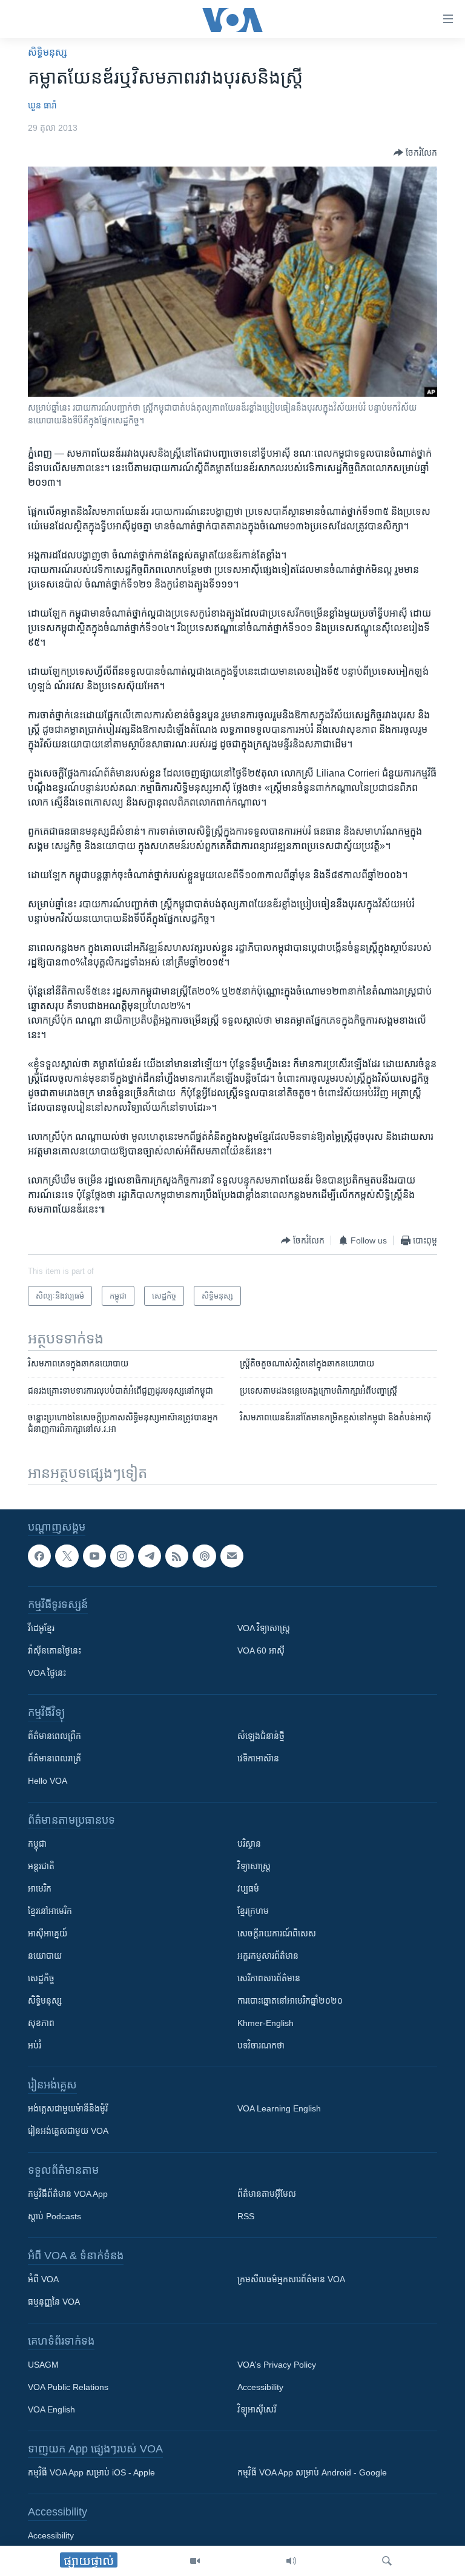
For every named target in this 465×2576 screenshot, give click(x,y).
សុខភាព (41, 2023)
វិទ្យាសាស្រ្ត (254, 1866)
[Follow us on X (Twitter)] (67, 1556)
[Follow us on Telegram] (150, 1556)
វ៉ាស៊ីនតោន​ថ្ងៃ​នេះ (54, 1651)
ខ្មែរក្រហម (253, 1911)
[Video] (195, 2561)
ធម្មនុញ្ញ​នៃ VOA (54, 2302)
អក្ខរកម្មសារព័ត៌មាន (268, 1956)
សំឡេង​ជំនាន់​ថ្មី (261, 1736)
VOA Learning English (279, 2108)
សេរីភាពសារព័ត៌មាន (269, 1978)
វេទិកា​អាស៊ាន (258, 1758)
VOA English (51, 2409)
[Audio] (291, 2561)
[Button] (415, 153)
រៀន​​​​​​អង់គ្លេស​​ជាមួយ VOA (68, 2131)
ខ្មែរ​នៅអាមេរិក (50, 1911)
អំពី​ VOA (43, 2279)
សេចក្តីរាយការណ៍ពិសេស (277, 1933)
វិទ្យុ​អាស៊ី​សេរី (257, 2409)
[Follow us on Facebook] (39, 1556)
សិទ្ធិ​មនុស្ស (48, 52)
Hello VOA (48, 1781)
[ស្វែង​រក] (387, 2561)
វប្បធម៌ (248, 1889)
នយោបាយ (45, 1956)
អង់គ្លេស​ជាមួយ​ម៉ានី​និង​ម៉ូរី (68, 2108)
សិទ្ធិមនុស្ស (45, 2001)
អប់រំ (35, 2045)
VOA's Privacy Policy (277, 2365)
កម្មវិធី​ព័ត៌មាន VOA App (68, 2194)
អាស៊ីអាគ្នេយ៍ (48, 1933)
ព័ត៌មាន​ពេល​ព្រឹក (54, 1736)
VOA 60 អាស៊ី (261, 1651)
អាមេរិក (40, 1889)
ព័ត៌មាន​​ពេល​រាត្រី (54, 1758)
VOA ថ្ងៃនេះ (47, 1673)
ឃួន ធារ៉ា (42, 105)
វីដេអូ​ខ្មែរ (41, 1628)
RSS (246, 2216)
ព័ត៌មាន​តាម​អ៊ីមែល (267, 2194)
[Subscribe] (232, 1556)
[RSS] (177, 1556)
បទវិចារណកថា (261, 2045)
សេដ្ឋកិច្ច (41, 1978)
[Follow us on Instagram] (122, 1556)
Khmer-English (265, 2023)
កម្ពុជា (37, 1844)
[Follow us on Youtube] (94, 1556)
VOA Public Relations (68, 2387)
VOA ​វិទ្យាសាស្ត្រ (264, 1628)
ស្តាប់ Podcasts (54, 2216)
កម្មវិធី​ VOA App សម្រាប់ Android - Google (312, 2472)
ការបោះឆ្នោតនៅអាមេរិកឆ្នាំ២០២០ (290, 2001)
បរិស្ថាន (249, 1844)
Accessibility (260, 2387)
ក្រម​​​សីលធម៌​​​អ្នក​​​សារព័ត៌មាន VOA (291, 2279)
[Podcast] (204, 1556)
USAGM (43, 2365)
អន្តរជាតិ (41, 1866)
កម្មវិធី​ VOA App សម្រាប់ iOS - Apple (91, 2472)
